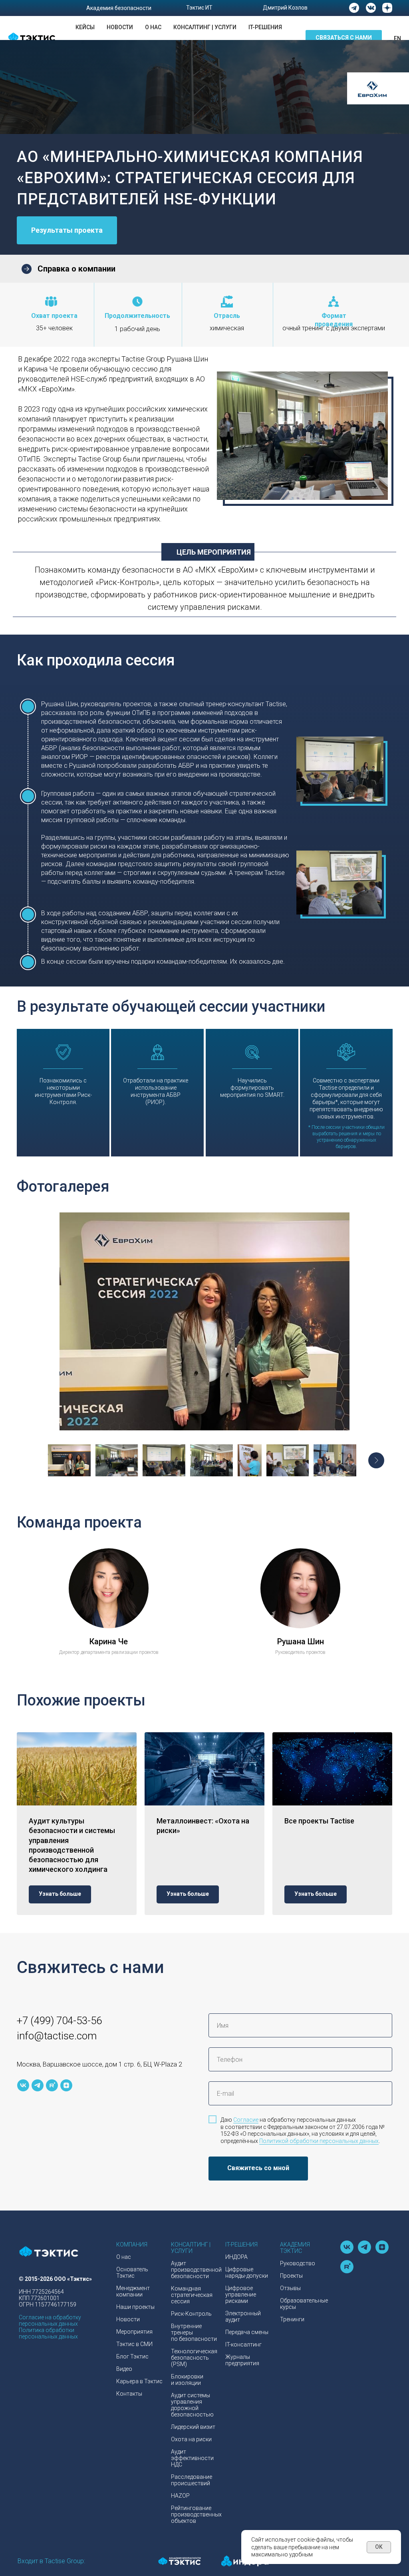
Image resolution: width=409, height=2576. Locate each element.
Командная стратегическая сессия (192, 2295)
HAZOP (180, 2496)
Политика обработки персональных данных (48, 2333)
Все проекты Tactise (319, 1821)
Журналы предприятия (242, 2360)
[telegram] (38, 2085)
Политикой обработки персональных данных (319, 2141)
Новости (120, 27)
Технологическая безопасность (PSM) (194, 2358)
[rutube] (52, 2085)
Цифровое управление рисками (241, 2294)
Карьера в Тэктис (139, 2381)
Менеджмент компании (133, 2291)
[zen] (66, 2085)
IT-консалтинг (243, 2344)
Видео (124, 2369)
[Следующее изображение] (376, 1460)
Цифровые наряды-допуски (247, 2272)
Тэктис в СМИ (134, 2344)
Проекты (291, 2276)
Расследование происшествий (192, 2480)
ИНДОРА (236, 2257)
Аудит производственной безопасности (196, 2270)
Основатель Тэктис (132, 2272)
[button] (344, 38)
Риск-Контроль (191, 2314)
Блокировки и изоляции (187, 2380)
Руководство (298, 2263)
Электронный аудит (243, 2316)
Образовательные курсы (304, 2304)
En (397, 38)
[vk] (23, 2085)
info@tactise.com (57, 2036)
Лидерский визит (193, 2427)
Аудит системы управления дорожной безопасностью (192, 2405)
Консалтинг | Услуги (205, 27)
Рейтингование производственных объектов (196, 2514)
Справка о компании (76, 269)
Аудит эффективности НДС (192, 2458)
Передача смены (247, 2332)
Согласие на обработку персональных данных (50, 2320)
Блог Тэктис (132, 2356)
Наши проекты (135, 2307)
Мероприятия (134, 2332)
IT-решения (265, 27)
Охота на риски (191, 2439)
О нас (153, 27)
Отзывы (290, 2288)
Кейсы (85, 27)
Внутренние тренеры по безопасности (194, 2332)
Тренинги (292, 2319)
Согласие (246, 2120)
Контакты (129, 2394)
